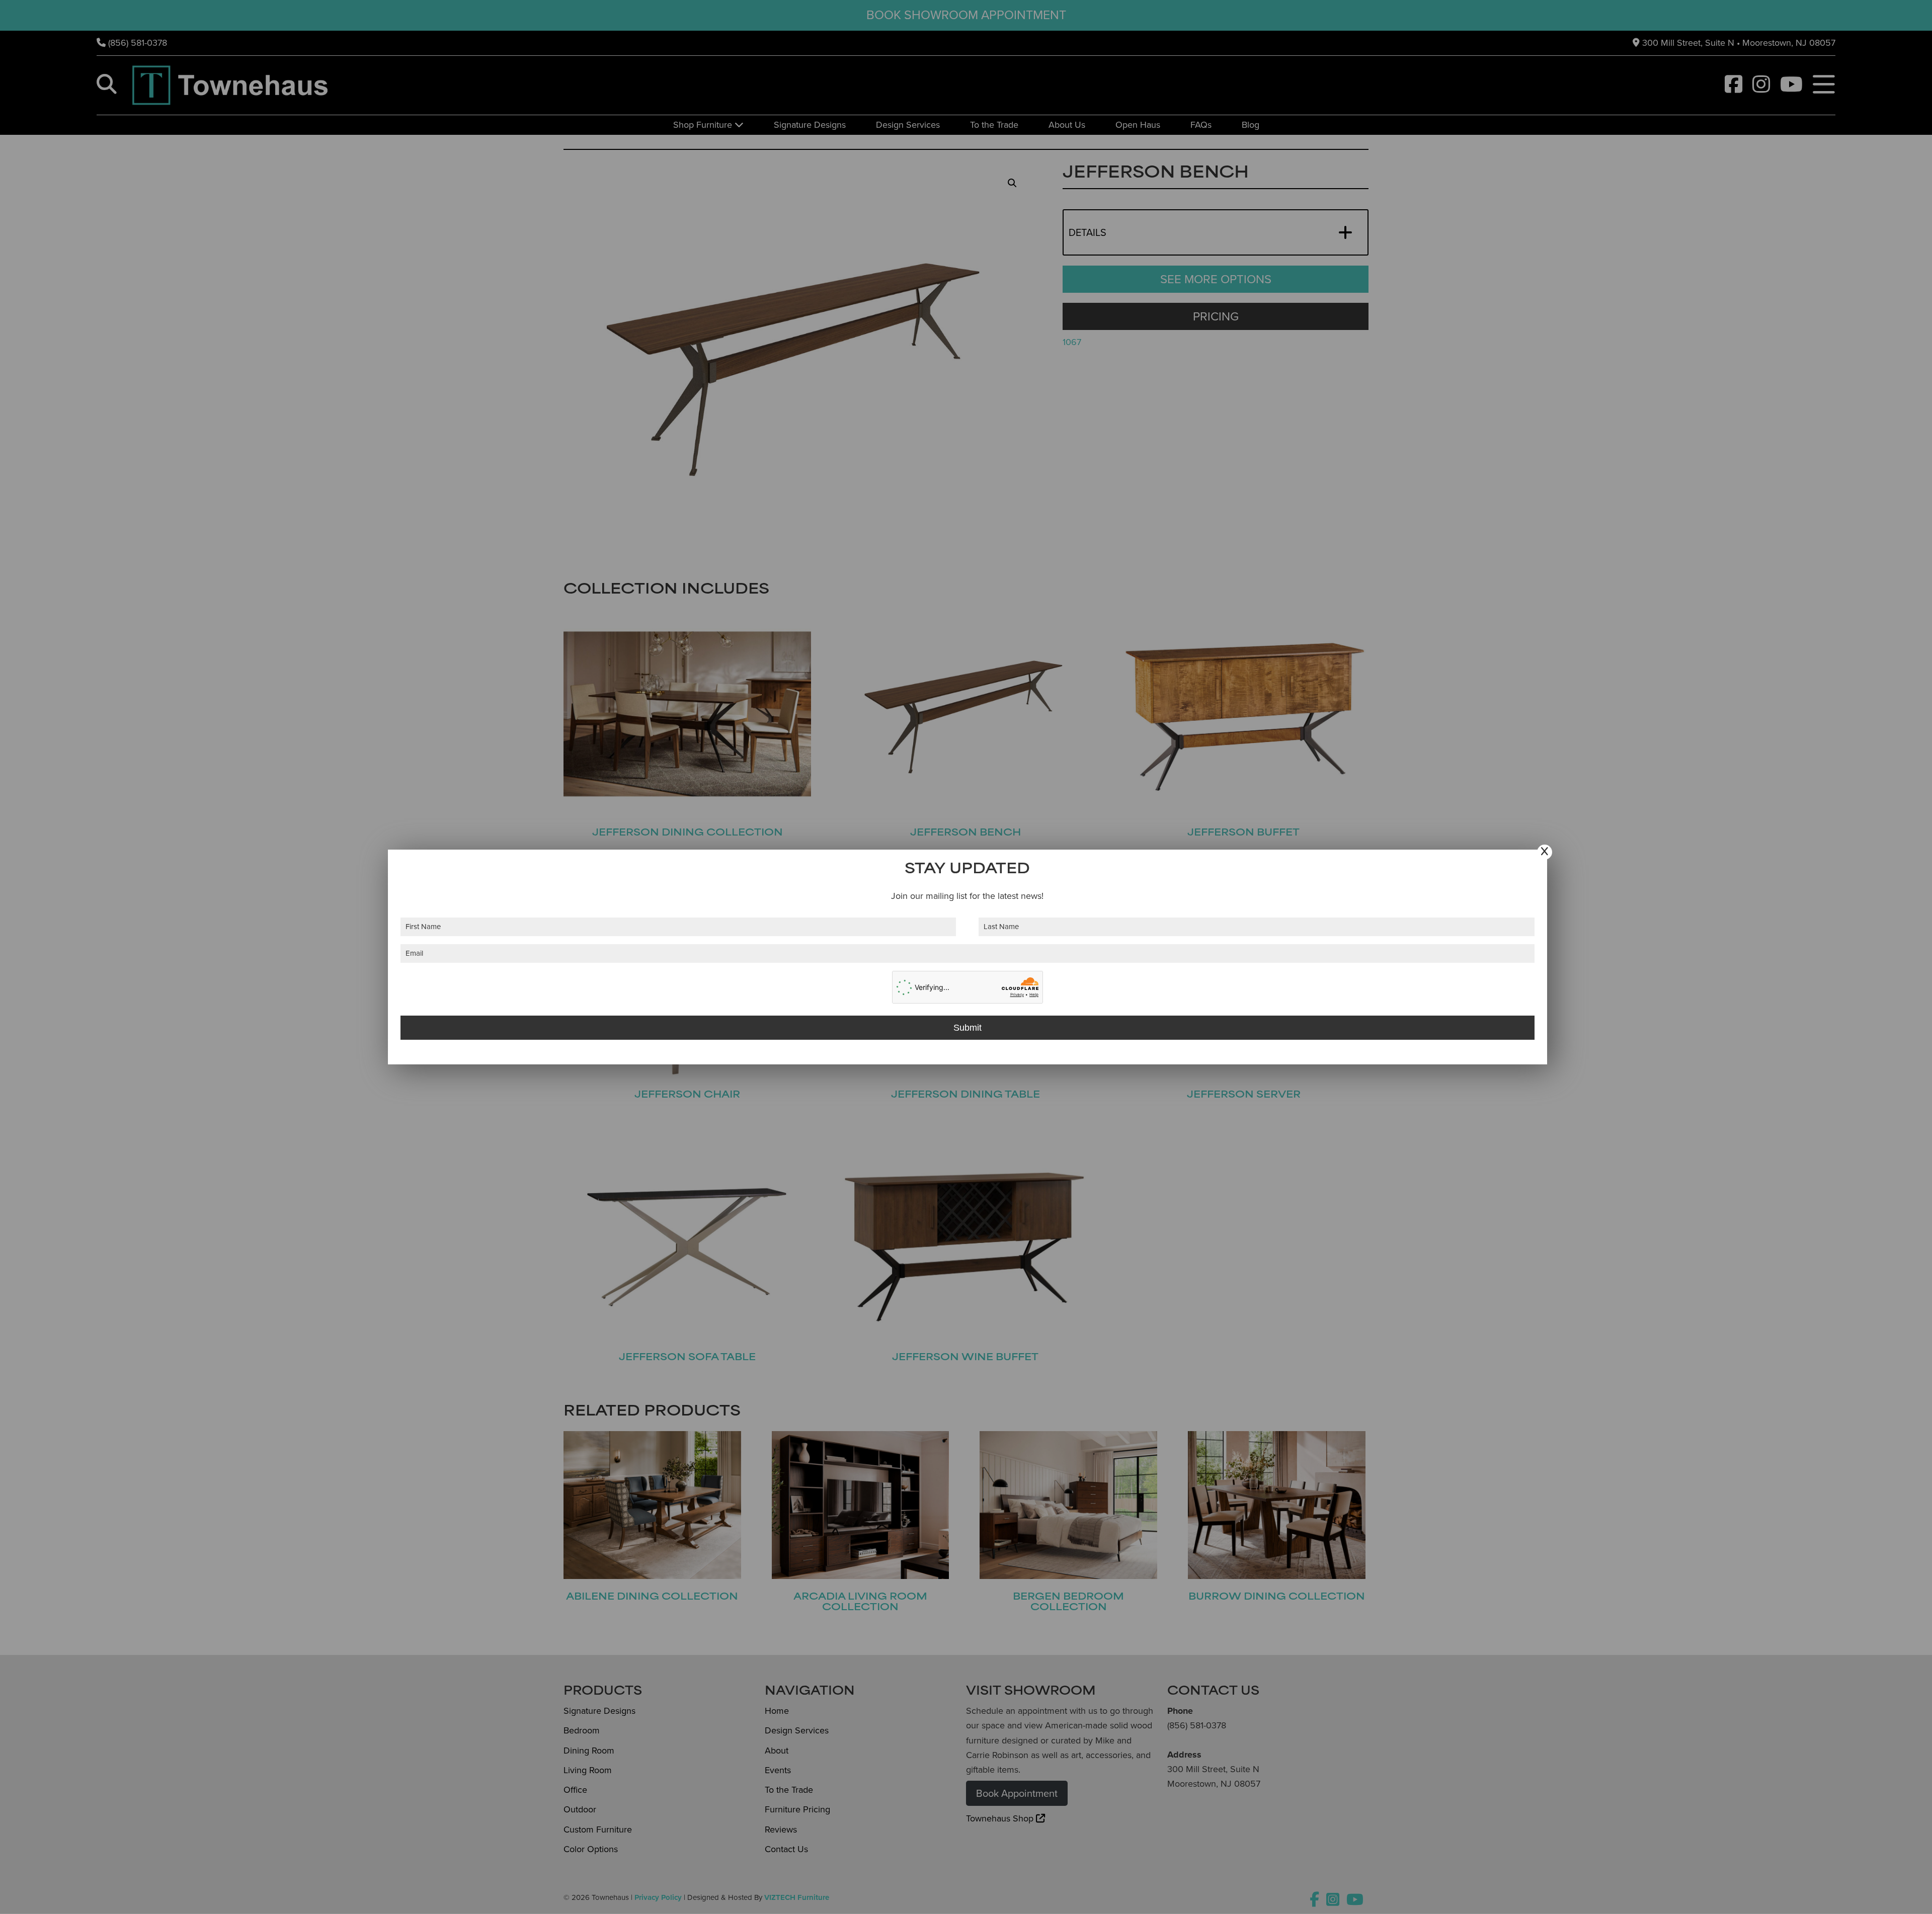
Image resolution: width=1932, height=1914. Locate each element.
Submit (968, 1028)
